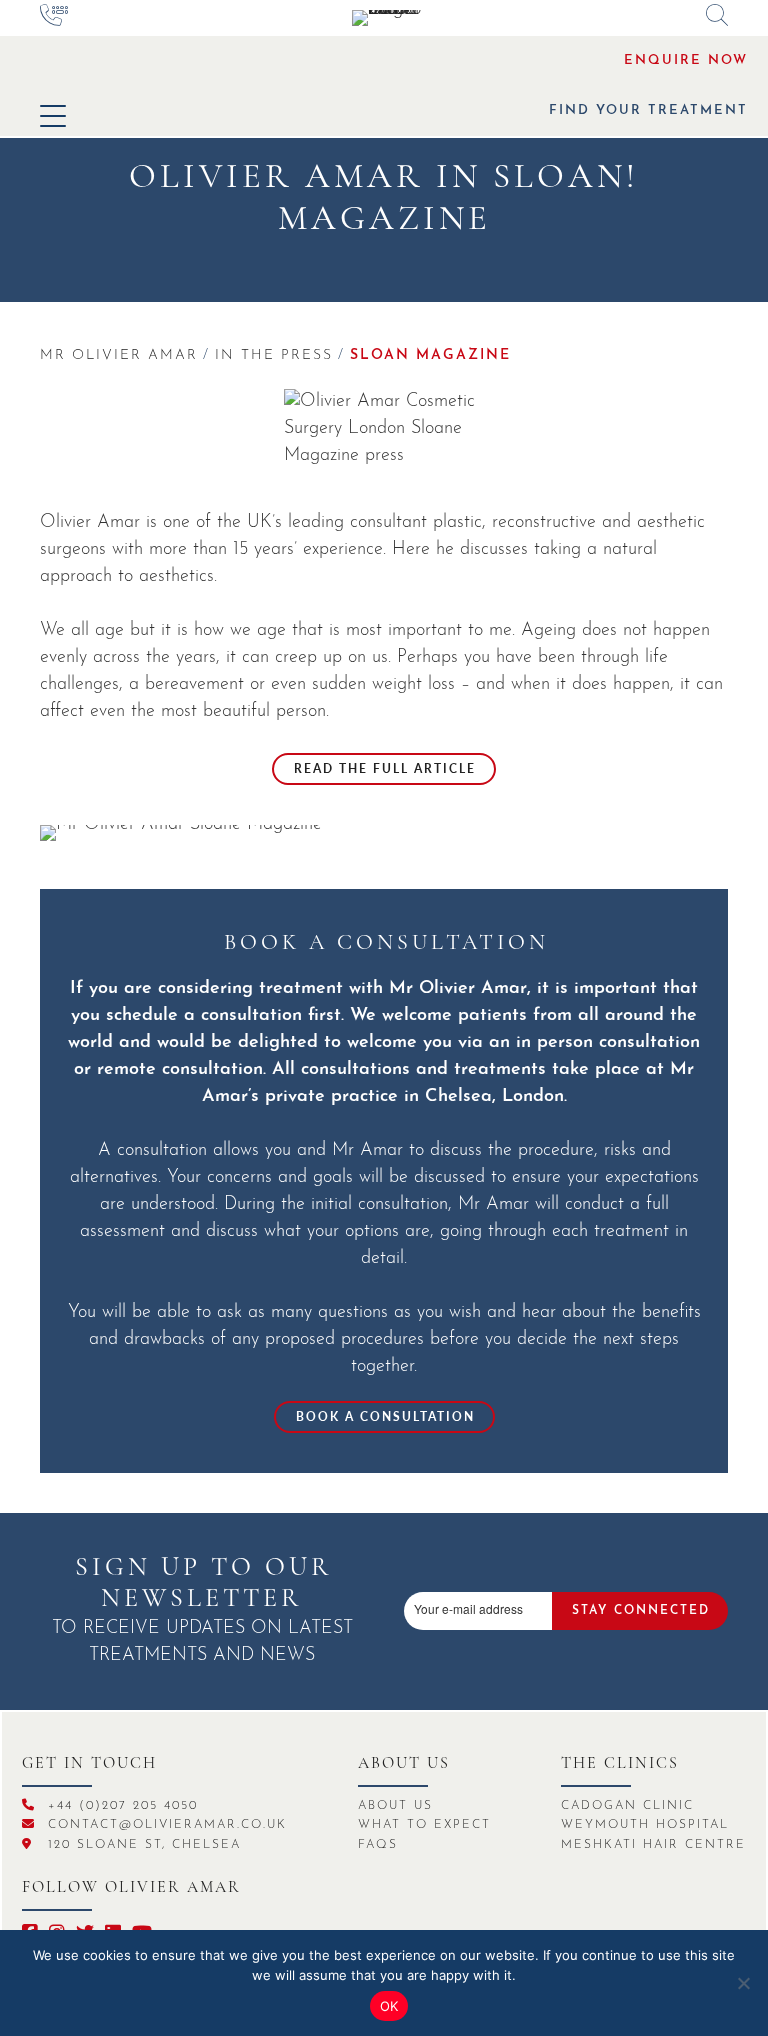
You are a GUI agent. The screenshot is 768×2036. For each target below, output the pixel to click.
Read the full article (385, 768)
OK (389, 2006)
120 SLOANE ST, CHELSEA (141, 1845)
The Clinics (620, 1764)
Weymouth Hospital (645, 1825)
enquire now (686, 60)
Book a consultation (385, 1416)
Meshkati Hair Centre (653, 1845)
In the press (274, 355)
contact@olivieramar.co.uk (164, 1825)
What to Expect (424, 1825)
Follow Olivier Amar (131, 1888)
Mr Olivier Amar (119, 355)
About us (404, 1764)
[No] (743, 1983)
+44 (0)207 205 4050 (120, 1806)
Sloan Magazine (430, 355)
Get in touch (89, 1764)
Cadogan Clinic (627, 1806)
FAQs (378, 1845)
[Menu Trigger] (52, 115)
